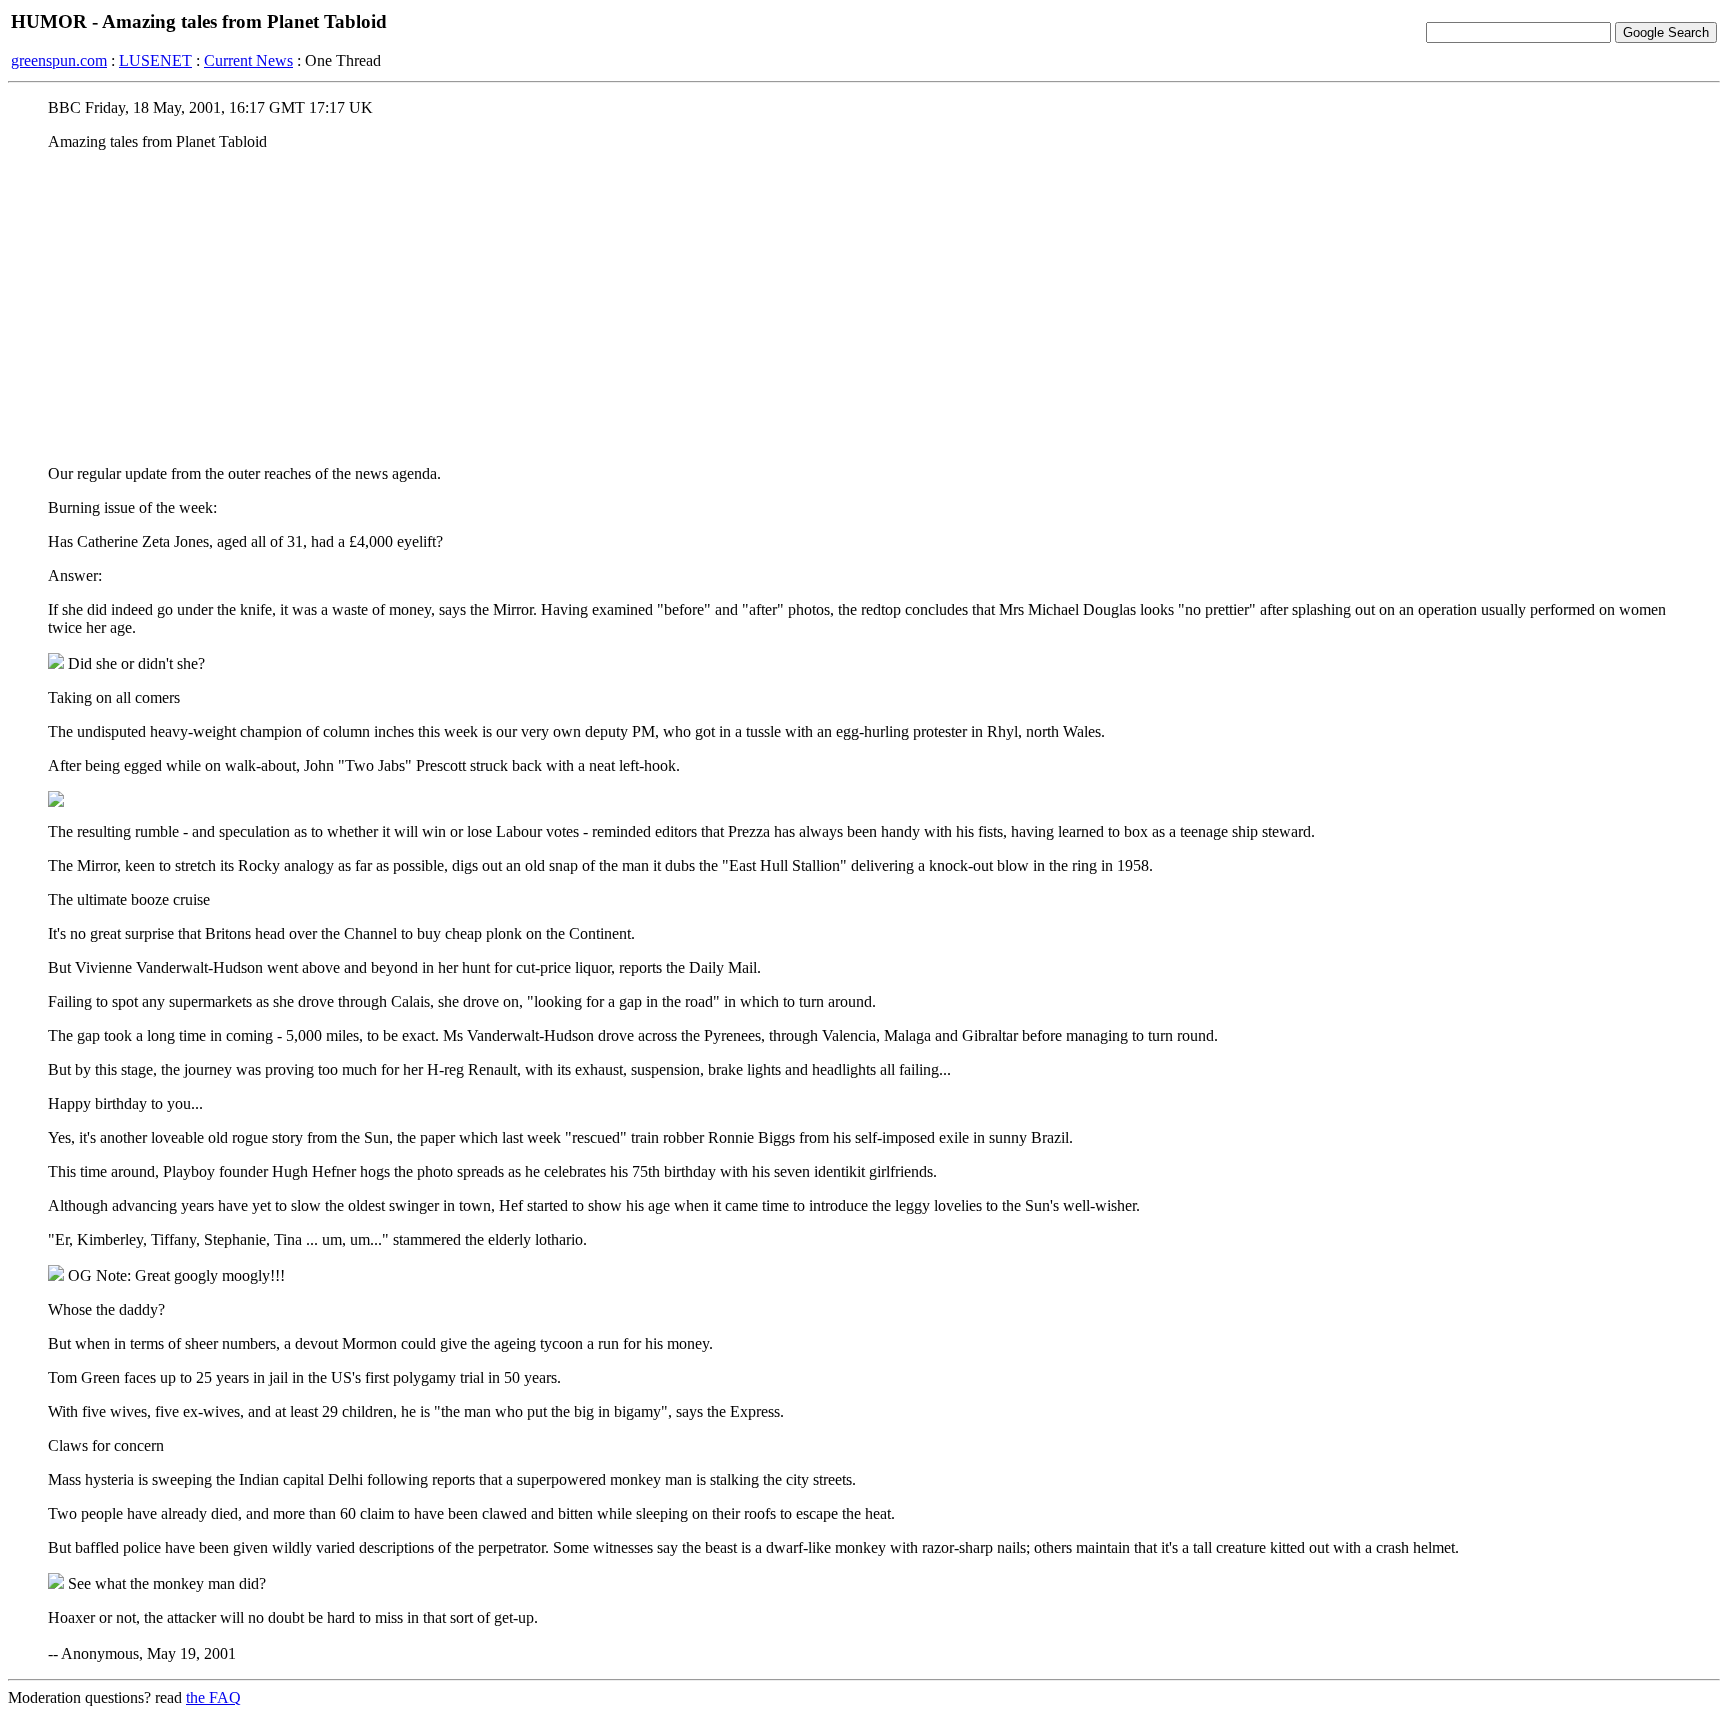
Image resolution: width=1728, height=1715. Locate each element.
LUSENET (155, 60)
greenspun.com (59, 60)
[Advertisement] (864, 307)
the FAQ (213, 1697)
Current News (248, 60)
